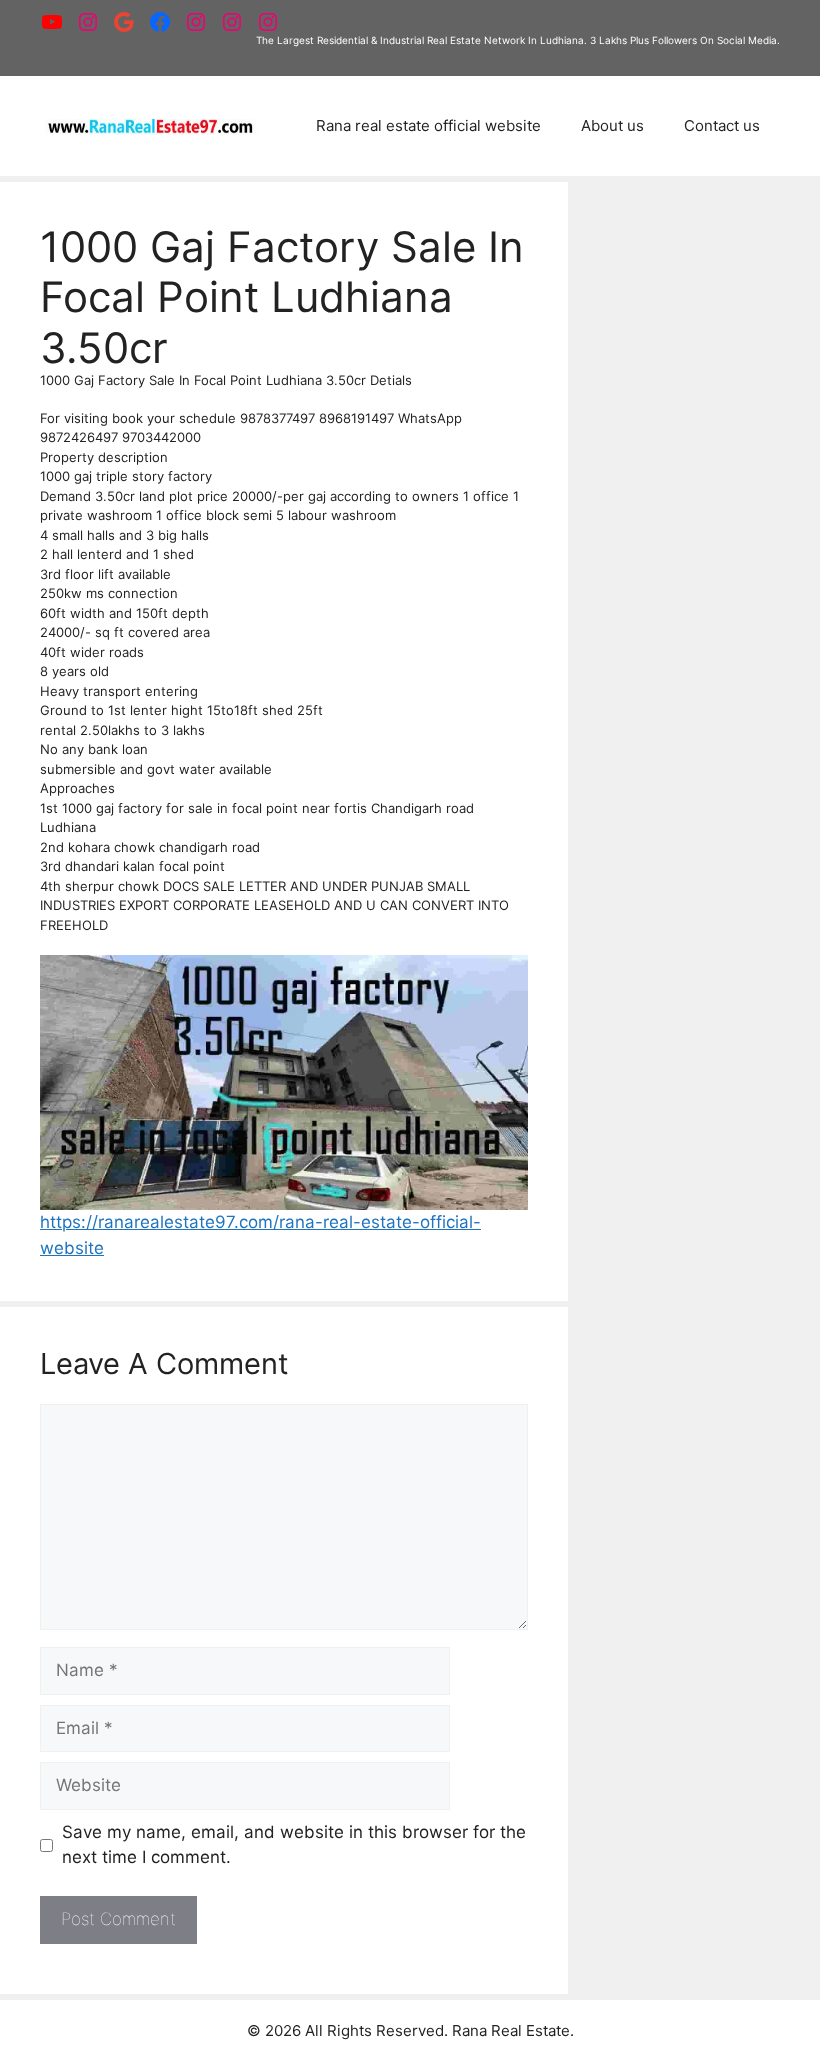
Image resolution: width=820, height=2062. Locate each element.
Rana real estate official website (428, 125)
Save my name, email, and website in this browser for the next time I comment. (294, 1845)
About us (612, 125)
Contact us (722, 125)
